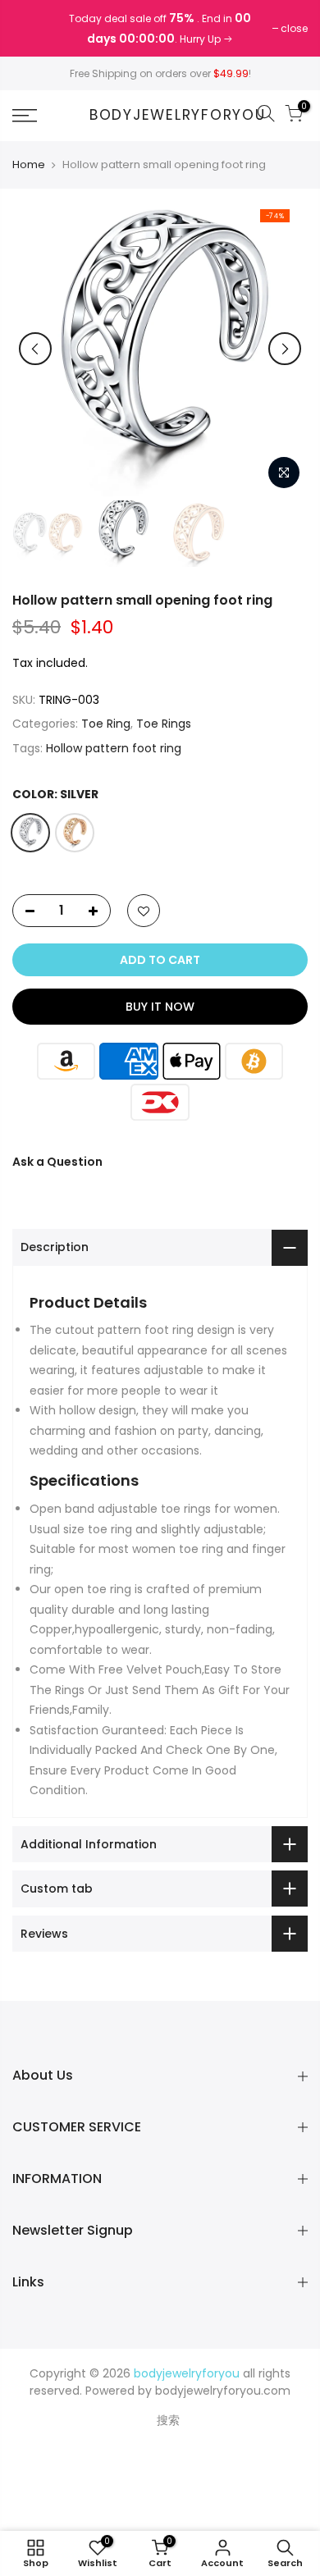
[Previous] (35, 349)
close (34, 28)
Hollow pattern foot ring (114, 748)
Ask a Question (57, 1162)
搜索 (168, 2420)
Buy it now (160, 1007)
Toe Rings (164, 724)
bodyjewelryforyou (178, 116)
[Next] (285, 349)
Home (29, 165)
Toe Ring (106, 724)
